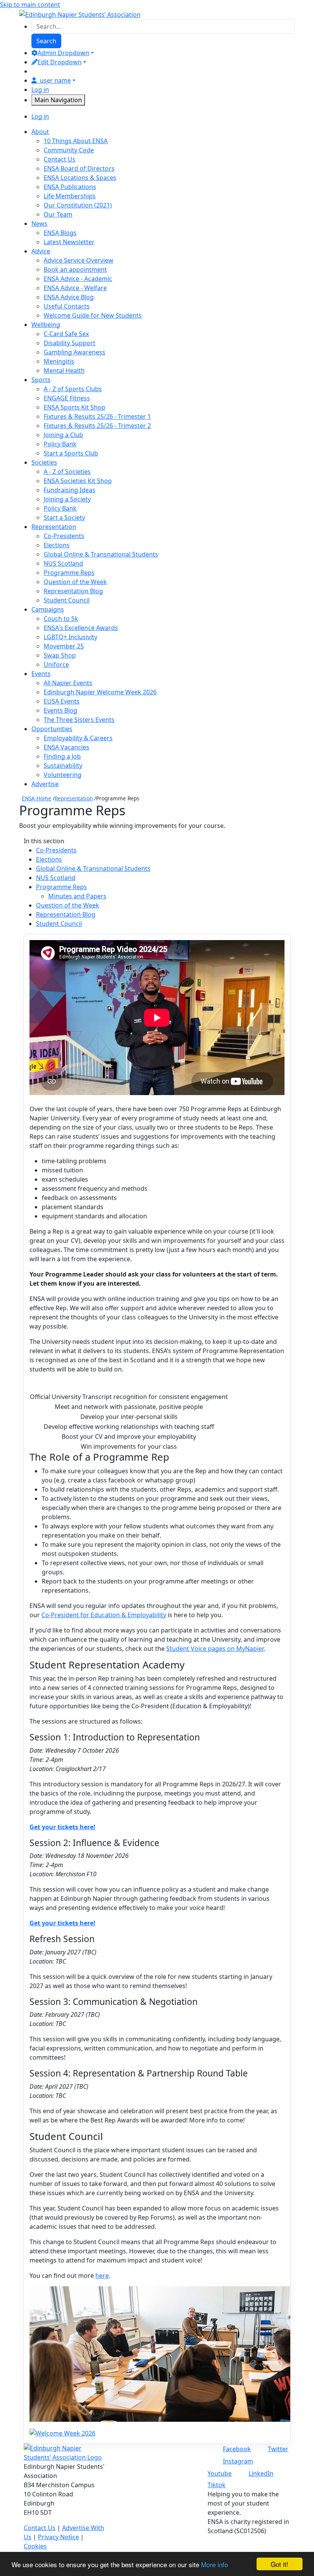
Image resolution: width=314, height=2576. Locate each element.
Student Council (67, 600)
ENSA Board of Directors (79, 168)
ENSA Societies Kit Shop (78, 481)
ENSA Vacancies (66, 747)
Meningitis (59, 361)
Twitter (278, 2449)
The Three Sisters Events (79, 720)
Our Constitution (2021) (78, 205)
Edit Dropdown (60, 62)
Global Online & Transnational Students (101, 554)
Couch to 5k (61, 619)
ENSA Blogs (60, 233)
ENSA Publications (70, 187)
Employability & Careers (78, 738)
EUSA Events (62, 701)
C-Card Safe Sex (66, 334)
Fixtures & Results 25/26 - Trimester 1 (97, 416)
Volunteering (63, 775)
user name (55, 80)
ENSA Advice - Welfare (75, 288)
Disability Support (70, 343)
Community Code (69, 150)
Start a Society (64, 517)
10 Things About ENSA (76, 141)
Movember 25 (64, 646)
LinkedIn (261, 2473)
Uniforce (56, 664)
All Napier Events (68, 683)
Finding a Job (62, 756)
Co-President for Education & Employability (104, 1615)
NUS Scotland (63, 563)
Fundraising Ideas (70, 490)
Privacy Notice (58, 2537)
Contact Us (60, 159)
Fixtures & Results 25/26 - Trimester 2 (97, 426)
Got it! (280, 2564)
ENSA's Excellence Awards (81, 628)
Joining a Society (67, 499)
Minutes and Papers (77, 896)
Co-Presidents (64, 536)
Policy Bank (60, 444)
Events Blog (61, 710)
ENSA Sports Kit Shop (74, 407)
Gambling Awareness (74, 352)
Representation (74, 798)
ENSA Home (37, 798)
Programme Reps (69, 573)
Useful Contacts (67, 306)
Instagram (238, 2461)
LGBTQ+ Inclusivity (70, 637)
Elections (57, 545)
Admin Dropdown (63, 53)
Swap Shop (60, 655)
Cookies (35, 2546)
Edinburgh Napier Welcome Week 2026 (100, 692)
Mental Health (64, 371)
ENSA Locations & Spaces (80, 178)
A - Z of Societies (67, 472)
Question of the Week (75, 582)
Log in (40, 90)
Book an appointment (75, 269)
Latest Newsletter (69, 242)
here (102, 2276)
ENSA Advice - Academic (78, 279)
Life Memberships (70, 196)
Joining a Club (63, 435)
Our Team (58, 214)
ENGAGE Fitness (67, 398)
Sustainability (63, 766)
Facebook (237, 2449)
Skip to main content (30, 5)
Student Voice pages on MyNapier (215, 1649)
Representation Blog (73, 591)
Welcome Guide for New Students (93, 315)
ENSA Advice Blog (69, 297)
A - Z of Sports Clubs (73, 389)
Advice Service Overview (78, 260)
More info (214, 2564)
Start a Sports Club (71, 453)
